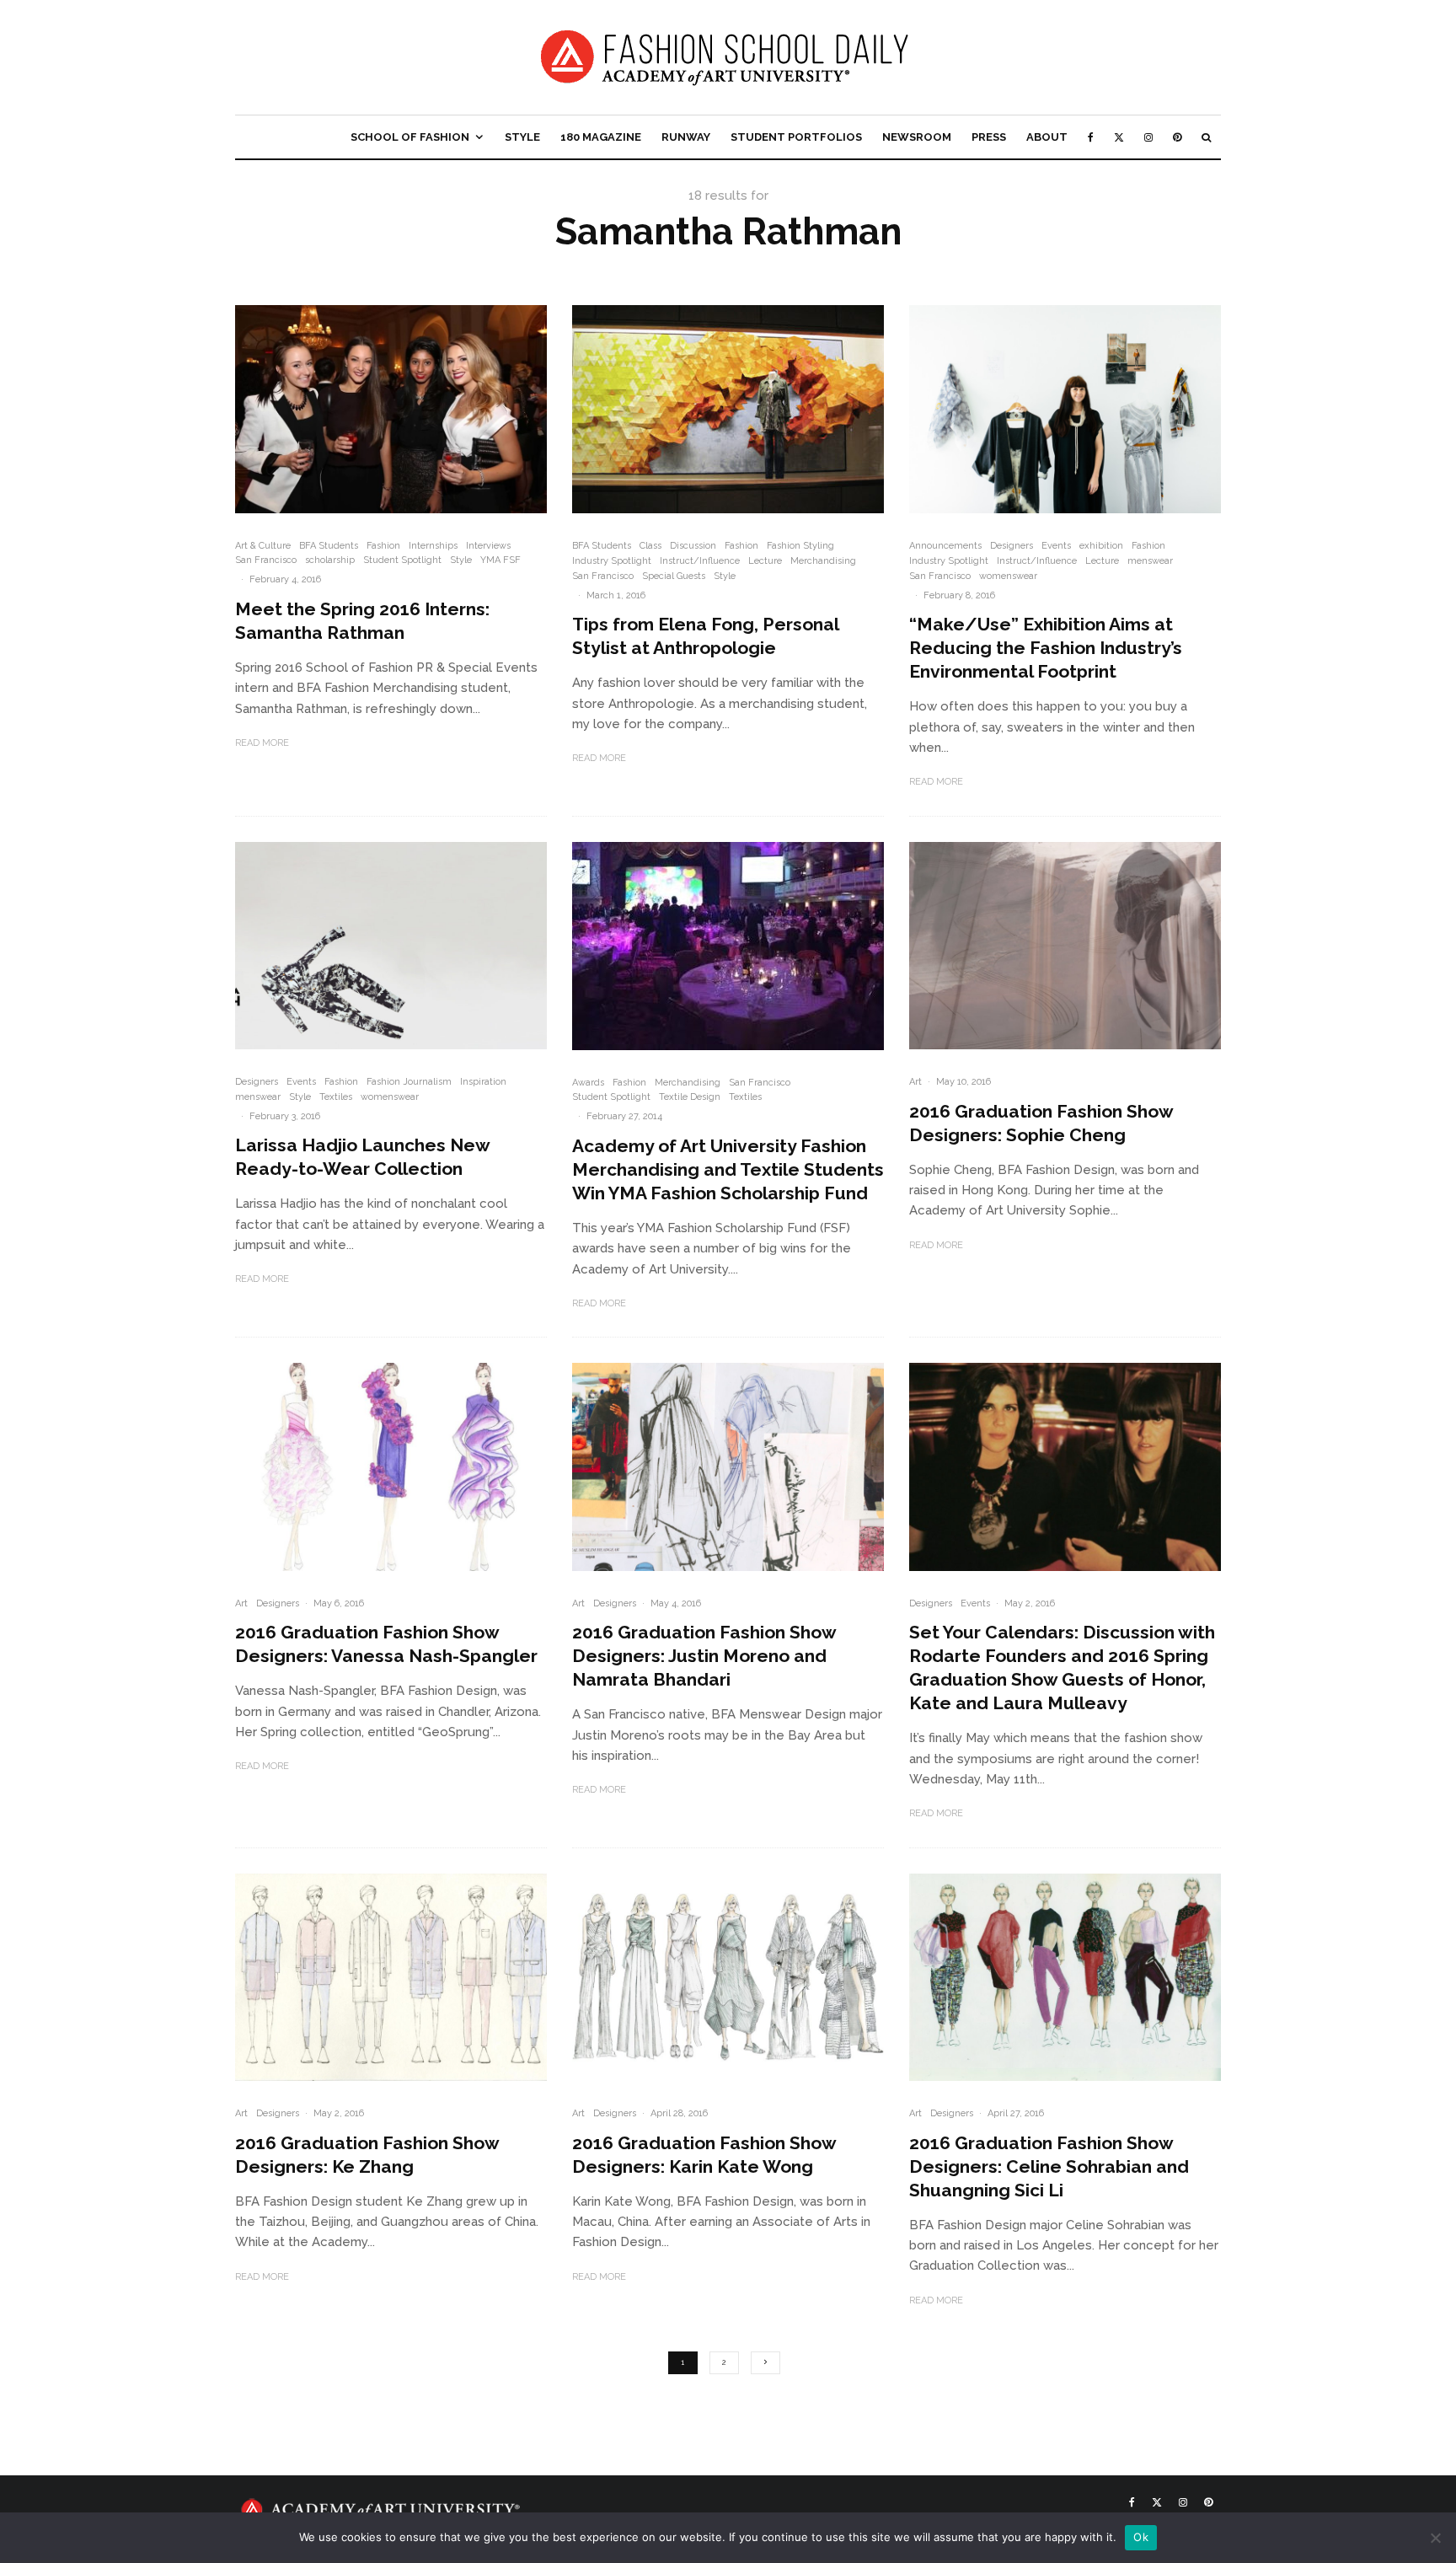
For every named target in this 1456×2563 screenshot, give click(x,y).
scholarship (330, 560)
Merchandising (823, 561)
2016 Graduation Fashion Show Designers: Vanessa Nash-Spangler (386, 1644)
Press (989, 137)
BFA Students (329, 546)
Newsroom (917, 137)
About (1047, 137)
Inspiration (483, 1082)
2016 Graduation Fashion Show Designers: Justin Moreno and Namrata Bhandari (704, 1656)
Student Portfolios (796, 137)
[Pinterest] (1177, 137)
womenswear (1008, 576)
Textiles (336, 1097)
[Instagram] (1148, 137)
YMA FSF (500, 560)
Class (650, 546)
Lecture (765, 561)
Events (1056, 546)
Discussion (693, 546)
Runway (686, 137)
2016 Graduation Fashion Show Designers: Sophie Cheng (1041, 1123)
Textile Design (690, 1097)
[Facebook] (1091, 137)
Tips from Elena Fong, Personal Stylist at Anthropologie (705, 636)
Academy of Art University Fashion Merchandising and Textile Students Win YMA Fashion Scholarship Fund (728, 1169)
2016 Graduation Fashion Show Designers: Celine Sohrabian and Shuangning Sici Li (1049, 2166)
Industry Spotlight (612, 561)
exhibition (1101, 546)
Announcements (945, 546)
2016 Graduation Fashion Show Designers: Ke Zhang (367, 2155)
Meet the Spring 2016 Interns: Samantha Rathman (362, 621)
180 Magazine (601, 137)
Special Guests (674, 576)
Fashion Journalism (409, 1082)
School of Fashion (410, 137)
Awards (588, 1083)
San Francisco (266, 560)
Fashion (383, 546)
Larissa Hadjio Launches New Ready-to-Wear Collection (362, 1157)
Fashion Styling (800, 546)
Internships (433, 546)
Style (522, 137)
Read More (262, 743)
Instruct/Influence (700, 561)
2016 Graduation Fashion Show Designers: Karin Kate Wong (704, 2155)
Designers (1012, 546)
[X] (1119, 137)
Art (915, 1082)
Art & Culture (263, 546)
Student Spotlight (402, 560)
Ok (1141, 2537)
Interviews (488, 546)
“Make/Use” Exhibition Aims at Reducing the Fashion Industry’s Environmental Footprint (1046, 648)
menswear (1150, 561)
